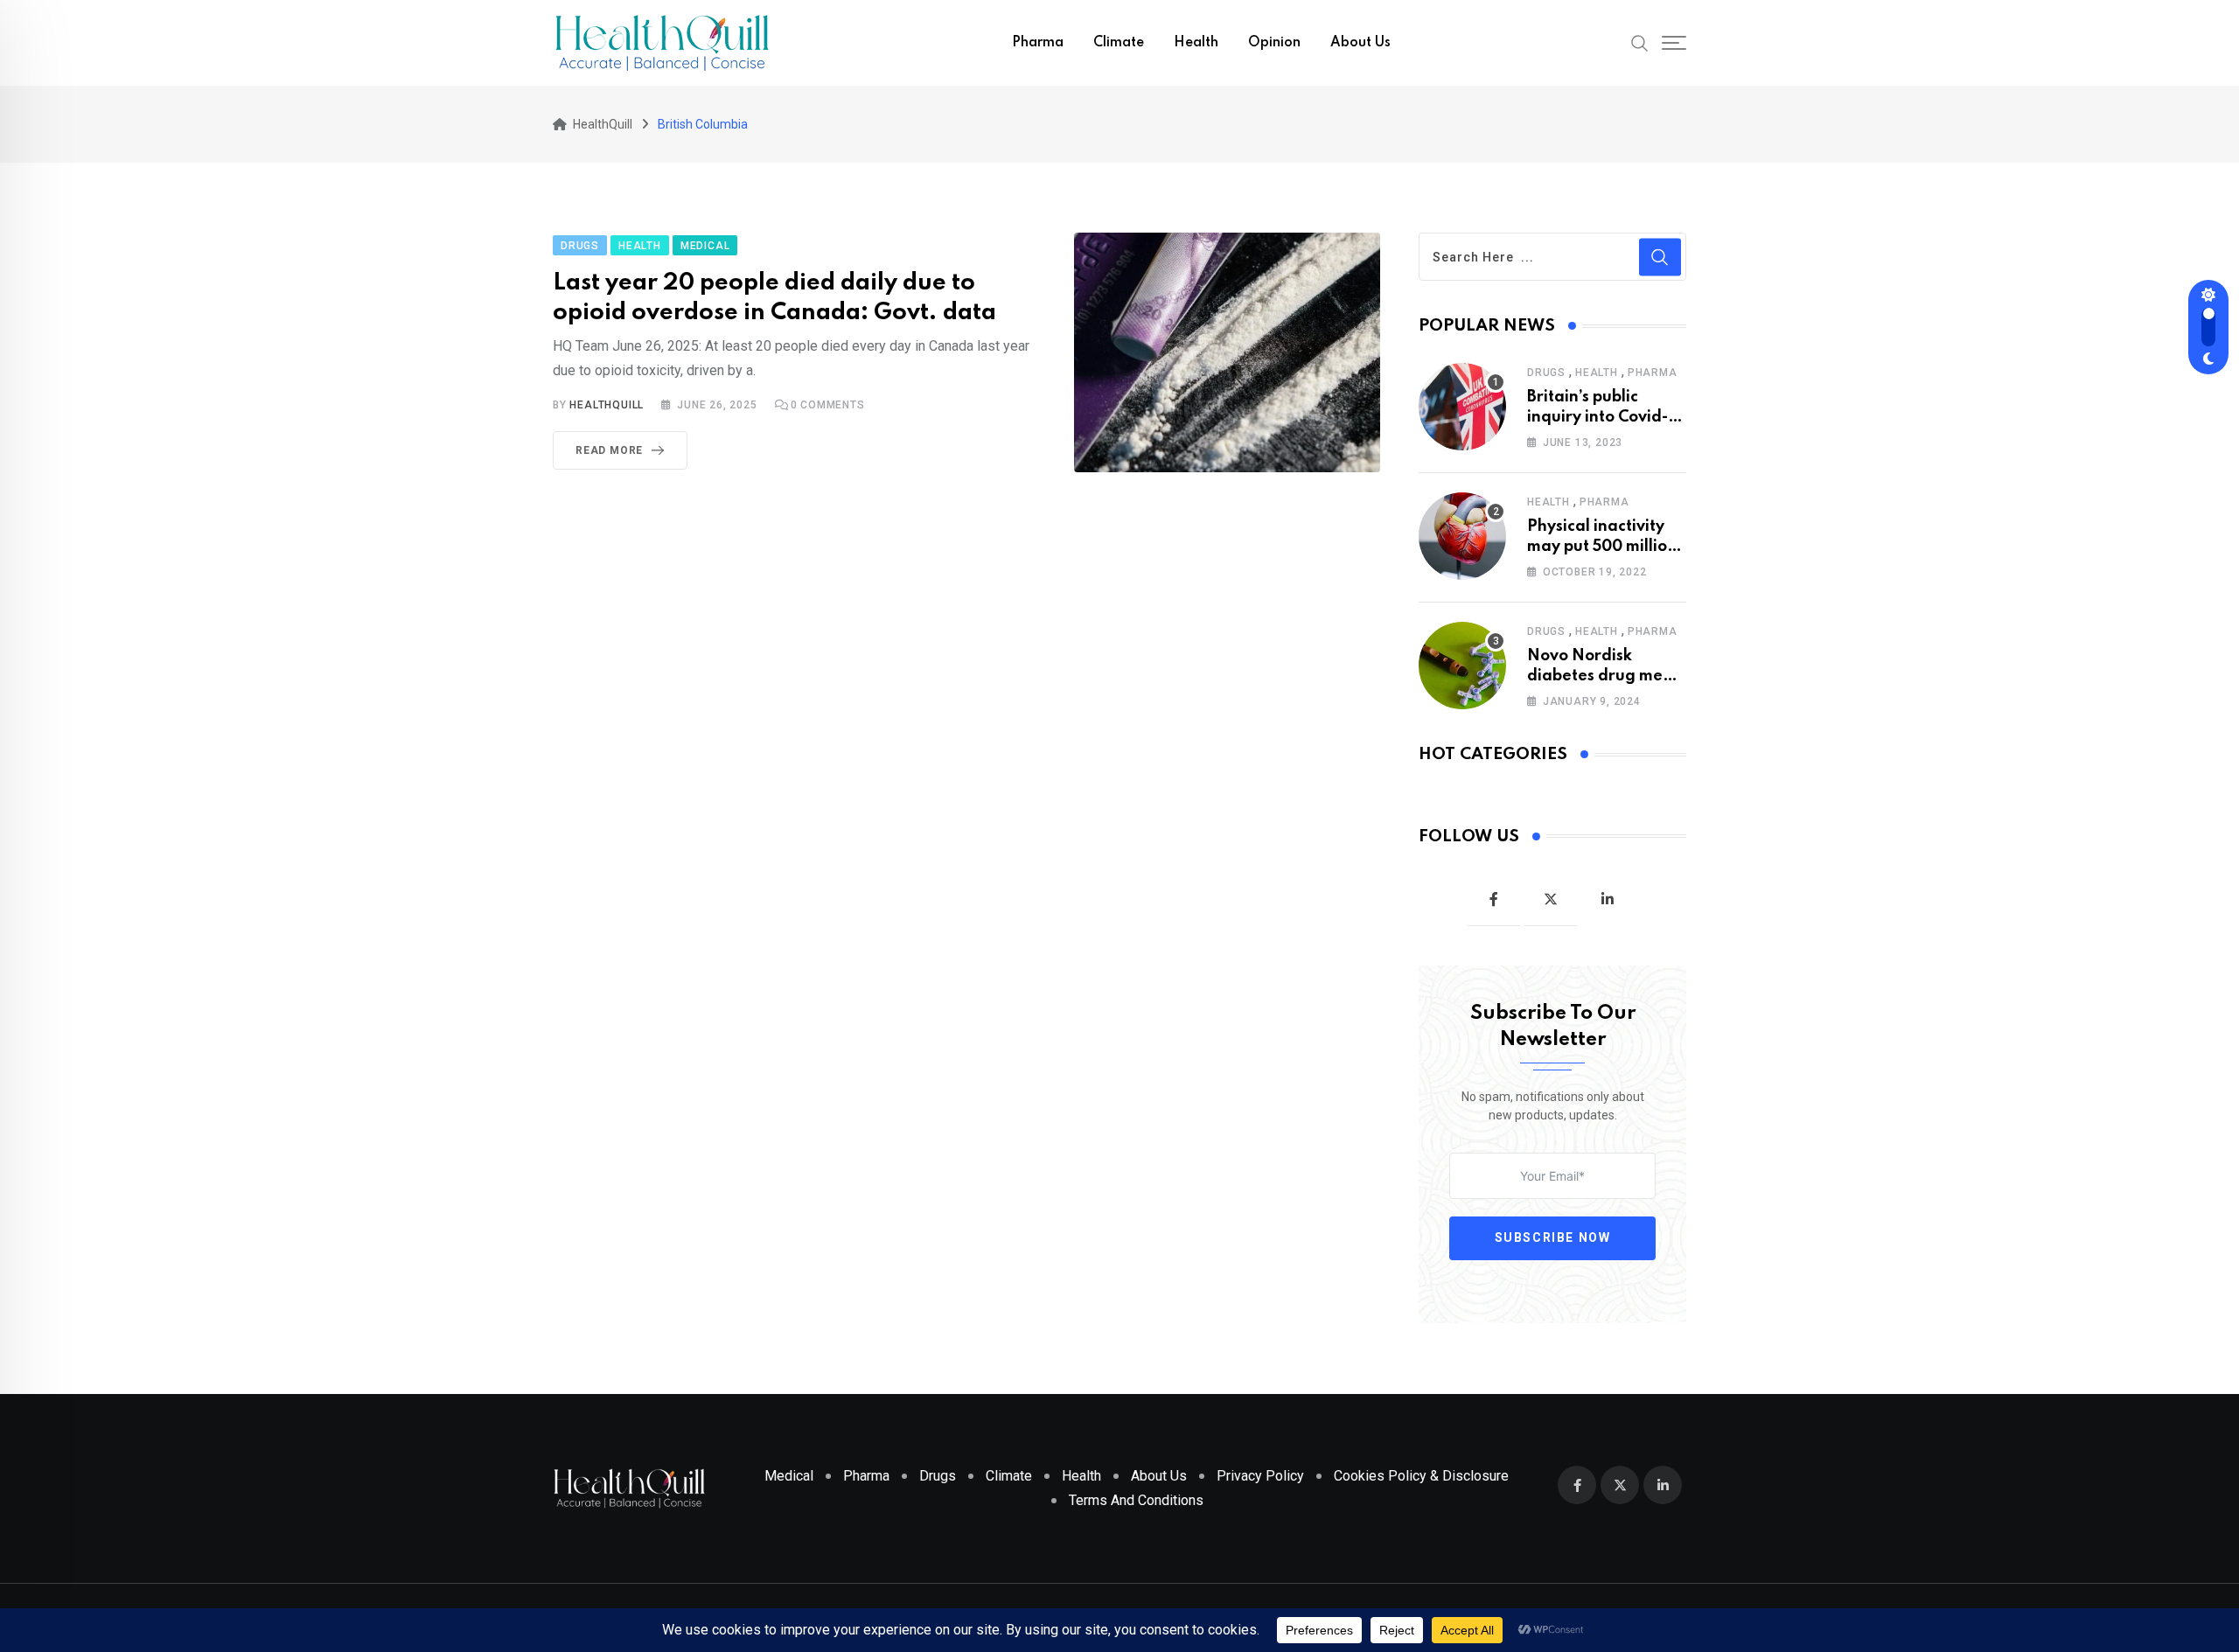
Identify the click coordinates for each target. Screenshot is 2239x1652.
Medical (789, 1476)
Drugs (1546, 373)
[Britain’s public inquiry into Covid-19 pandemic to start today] (1462, 407)
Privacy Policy (1260, 1476)
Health (1196, 43)
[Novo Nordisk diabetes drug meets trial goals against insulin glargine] (1462, 666)
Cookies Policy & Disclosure (1421, 1476)
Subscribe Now (1553, 1238)
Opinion (1274, 43)
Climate (1119, 43)
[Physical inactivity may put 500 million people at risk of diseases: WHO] (1462, 536)
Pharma (1038, 43)
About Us (1360, 43)
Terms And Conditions (1136, 1500)
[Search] (1640, 42)
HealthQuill (607, 405)
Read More (609, 450)
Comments (828, 405)
